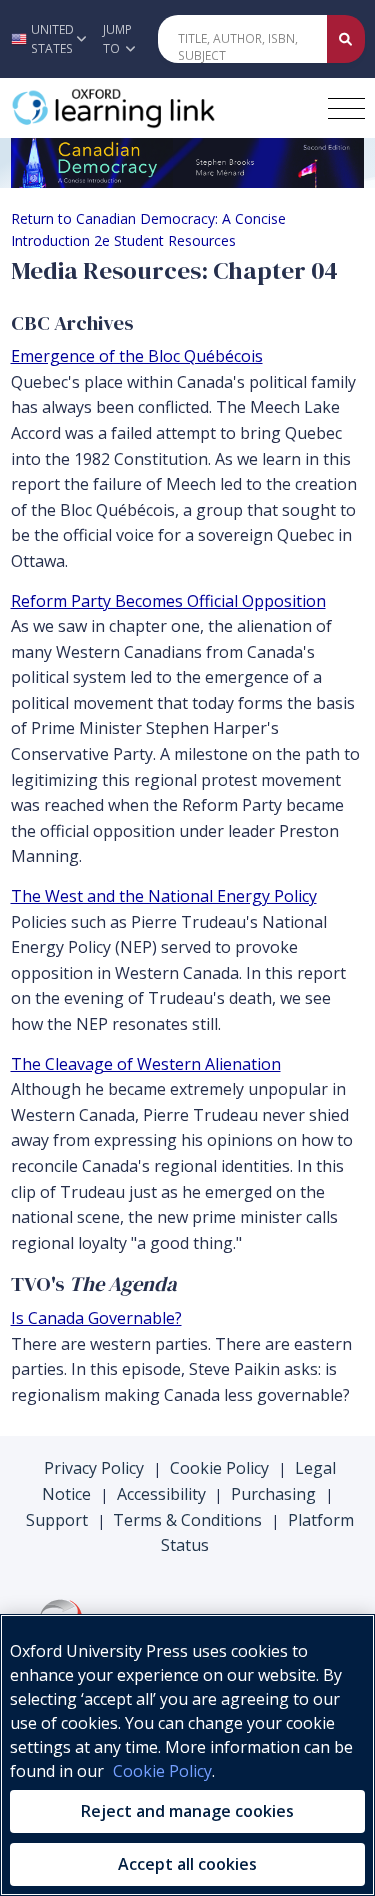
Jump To (117, 39)
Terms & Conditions (187, 1520)
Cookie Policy (219, 1468)
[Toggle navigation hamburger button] (346, 108)
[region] (187, 1755)
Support (57, 1520)
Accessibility (161, 1494)
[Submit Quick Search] (346, 39)
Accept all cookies (187, 1864)
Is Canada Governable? (96, 1318)
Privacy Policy (94, 1468)
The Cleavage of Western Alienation (146, 1064)
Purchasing (273, 1494)
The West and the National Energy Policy (164, 896)
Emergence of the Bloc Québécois (137, 356)
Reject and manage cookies (187, 1811)
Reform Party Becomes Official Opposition (168, 601)
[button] (46, 39)
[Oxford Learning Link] (161, 108)
